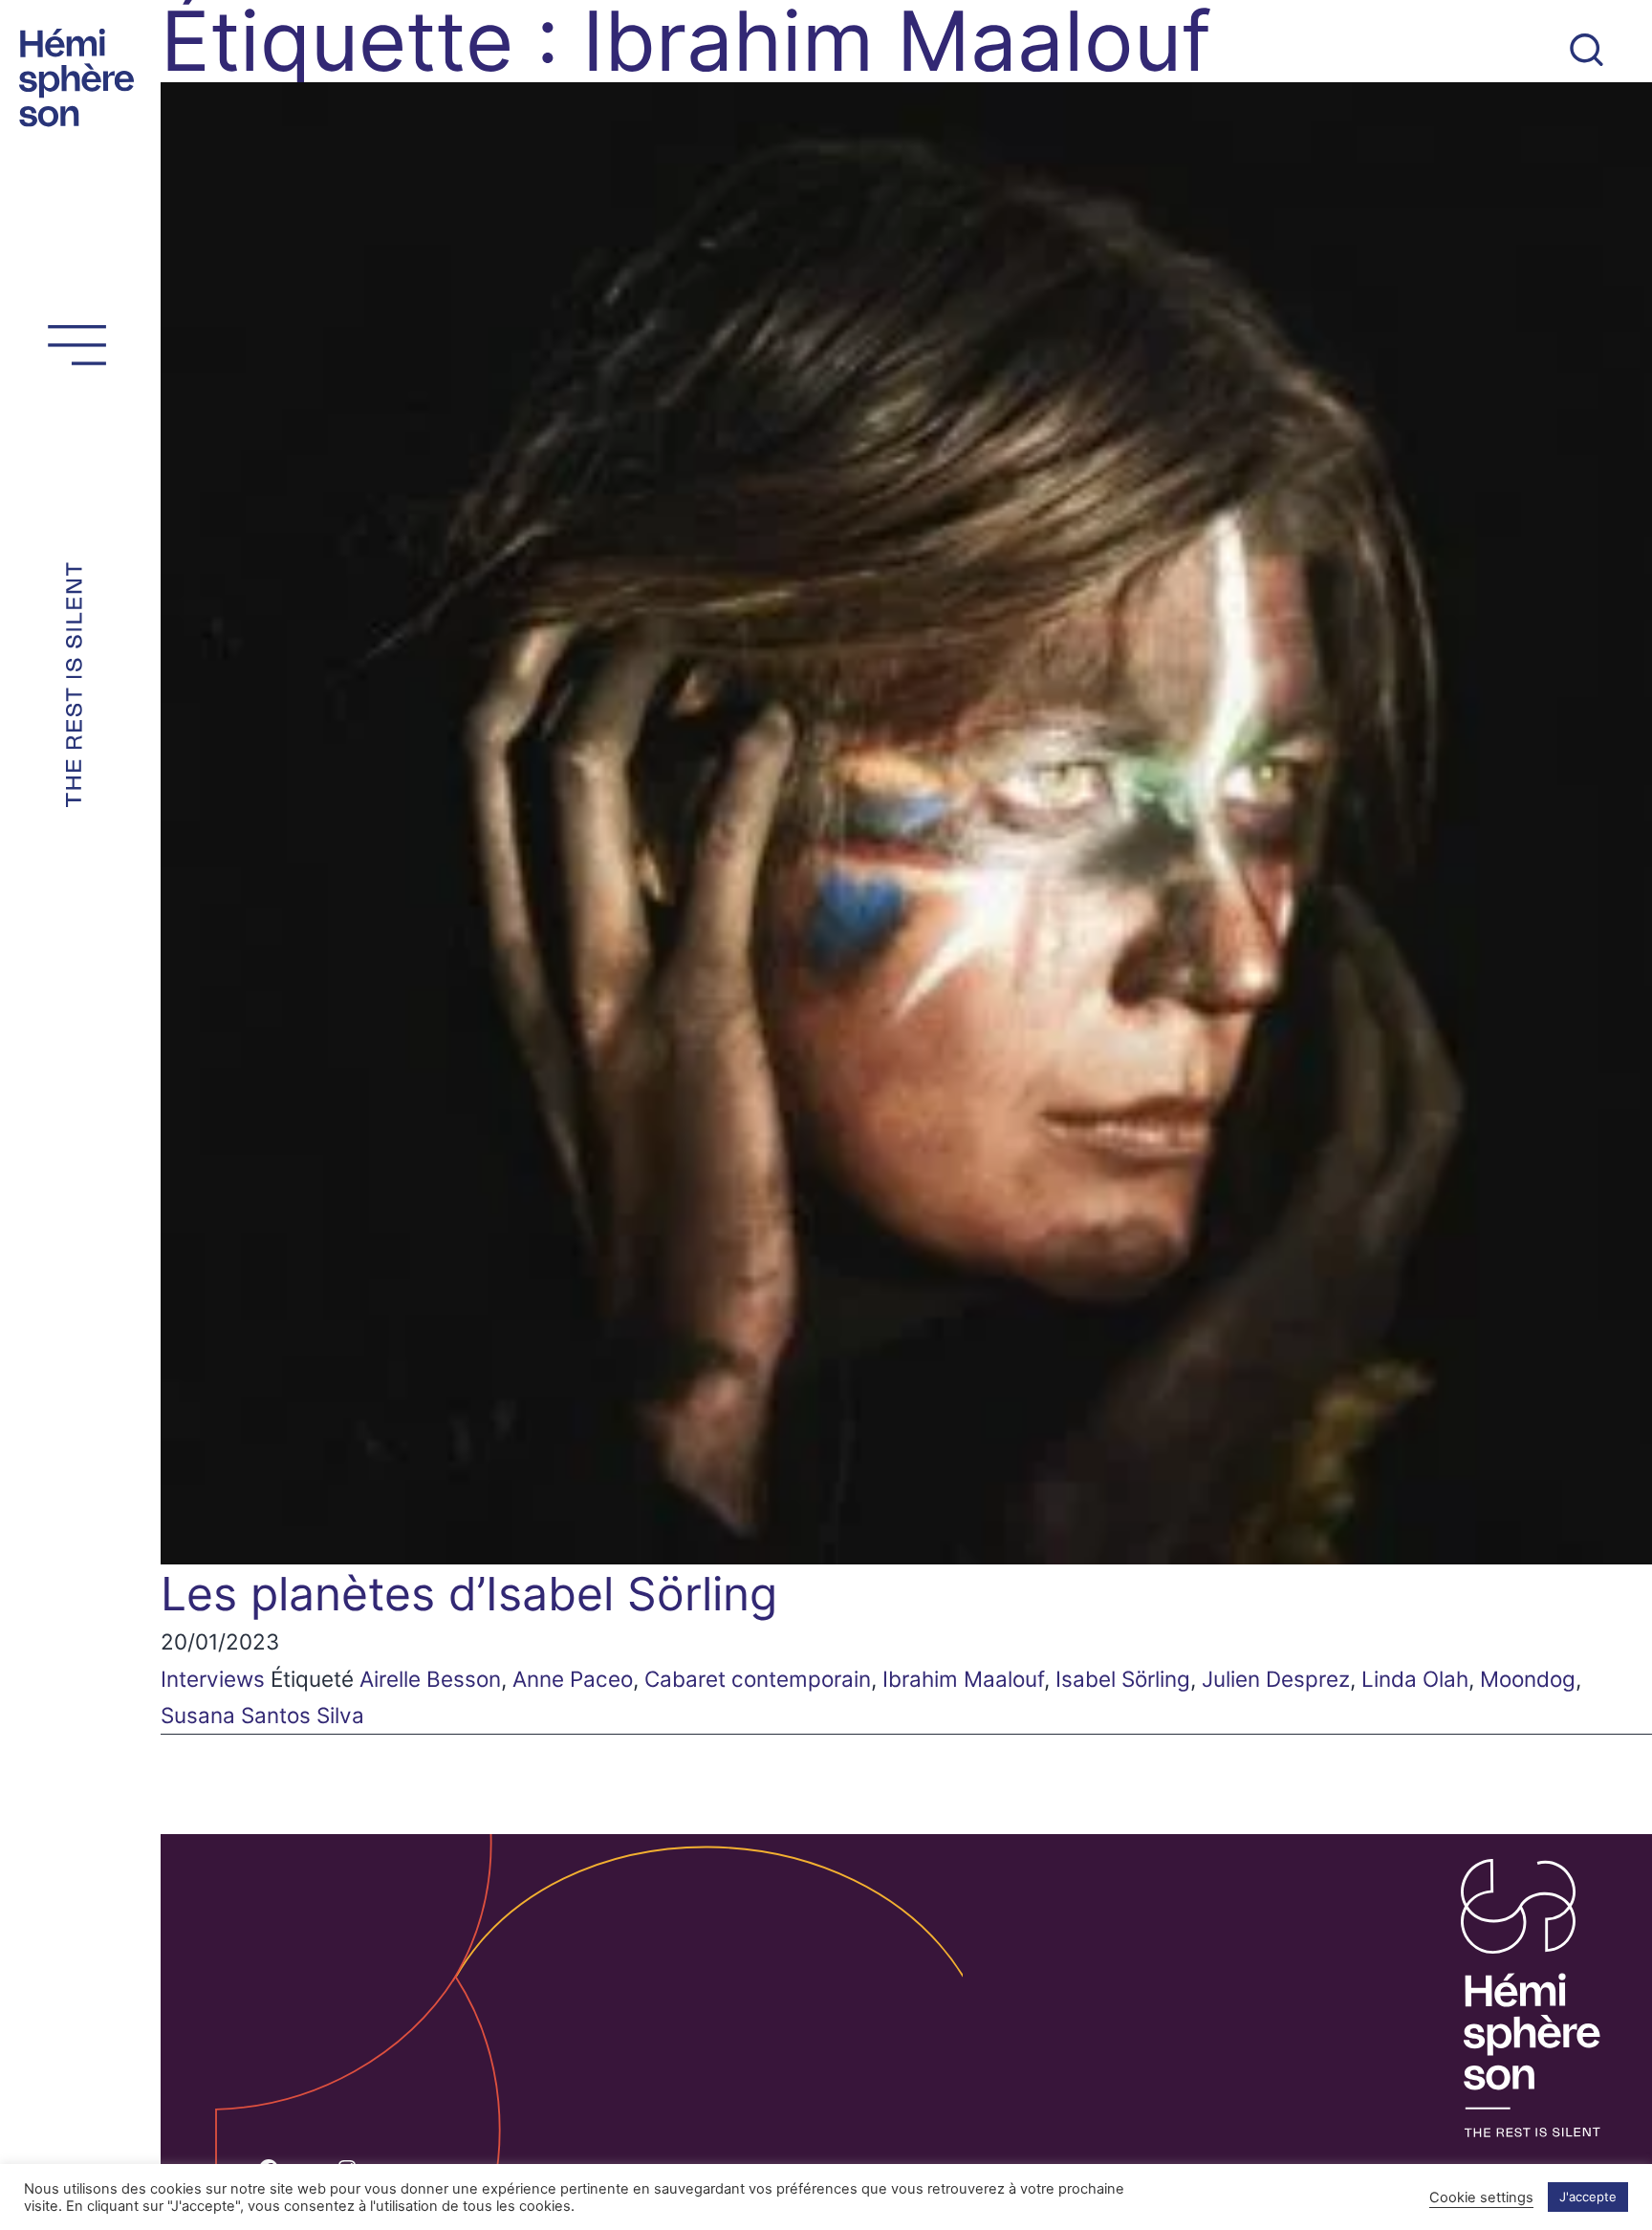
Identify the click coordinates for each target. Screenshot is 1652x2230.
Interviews (213, 1679)
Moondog (1528, 1679)
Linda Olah (1415, 1679)
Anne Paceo (573, 1679)
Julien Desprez (1276, 1679)
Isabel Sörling (1123, 1679)
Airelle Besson (430, 1679)
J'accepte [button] (1588, 2197)
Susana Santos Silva (262, 1715)
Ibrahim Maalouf (963, 1679)
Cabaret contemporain (758, 1679)
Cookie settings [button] (1481, 2197)
